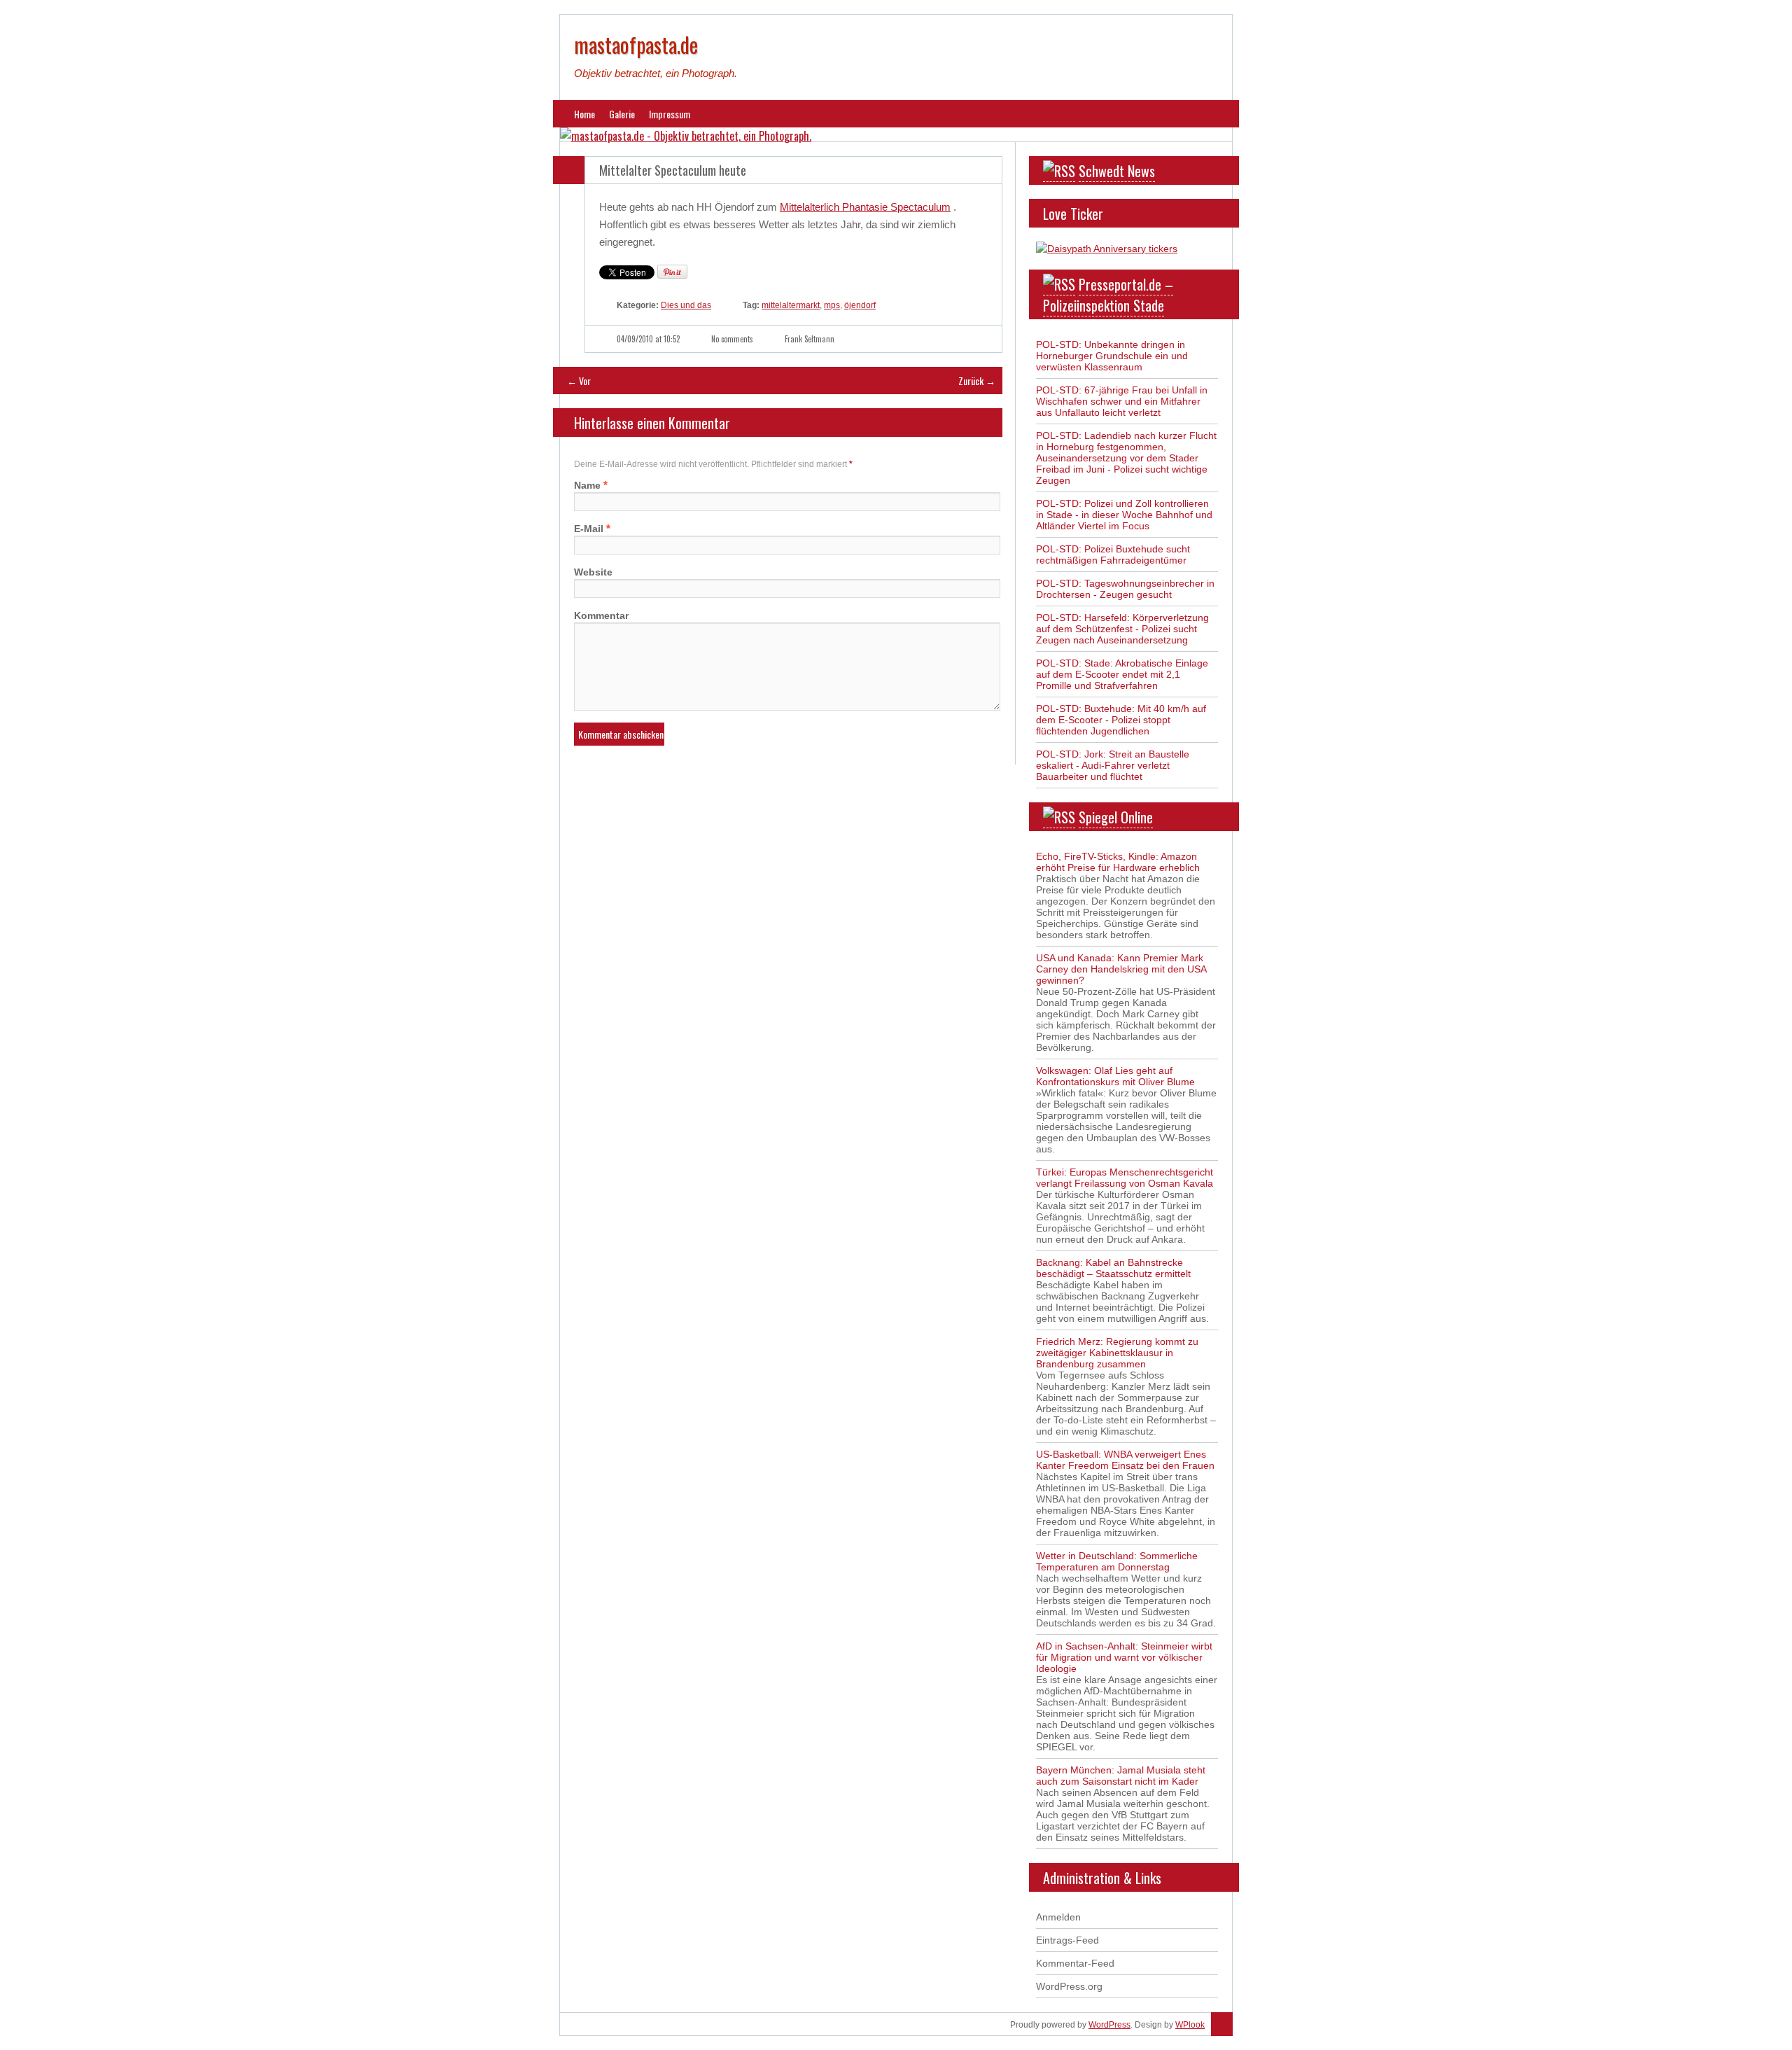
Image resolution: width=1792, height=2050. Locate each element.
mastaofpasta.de (636, 44)
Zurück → (977, 381)
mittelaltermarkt (791, 305)
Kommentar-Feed (1075, 1963)
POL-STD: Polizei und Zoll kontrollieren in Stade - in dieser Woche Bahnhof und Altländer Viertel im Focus (1124, 515)
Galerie (622, 114)
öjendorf (860, 305)
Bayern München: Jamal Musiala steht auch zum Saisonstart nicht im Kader (1121, 1776)
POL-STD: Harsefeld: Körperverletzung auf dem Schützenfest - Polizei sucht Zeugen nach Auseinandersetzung (1122, 629)
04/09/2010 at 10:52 (648, 339)
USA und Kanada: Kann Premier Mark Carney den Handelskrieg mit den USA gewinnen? (1121, 969)
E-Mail (589, 529)
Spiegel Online (1116, 817)
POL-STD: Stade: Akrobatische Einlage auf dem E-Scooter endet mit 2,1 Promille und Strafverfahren (1122, 674)
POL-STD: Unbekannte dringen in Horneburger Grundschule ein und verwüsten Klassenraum (1112, 356)
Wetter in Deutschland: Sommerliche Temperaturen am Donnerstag (1117, 1561)
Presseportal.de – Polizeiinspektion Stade (1108, 295)
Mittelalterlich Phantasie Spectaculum (865, 207)
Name (587, 485)
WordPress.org (1069, 1986)
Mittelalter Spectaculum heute (673, 170)
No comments (732, 339)
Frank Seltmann (810, 339)
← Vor (579, 381)
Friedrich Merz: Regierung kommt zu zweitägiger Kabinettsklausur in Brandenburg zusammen (1117, 1353)
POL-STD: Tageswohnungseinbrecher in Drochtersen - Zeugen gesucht (1125, 589)
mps (832, 305)
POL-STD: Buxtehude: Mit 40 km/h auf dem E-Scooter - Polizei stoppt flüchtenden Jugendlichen (1121, 720)
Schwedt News (1117, 171)
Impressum (670, 114)
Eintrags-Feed (1067, 1940)
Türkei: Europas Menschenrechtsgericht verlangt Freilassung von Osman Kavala (1125, 1178)
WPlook (1190, 2025)
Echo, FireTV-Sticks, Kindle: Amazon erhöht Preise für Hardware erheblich (1118, 862)
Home (584, 114)
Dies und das (686, 305)
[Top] (1222, 2025)
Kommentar (601, 615)
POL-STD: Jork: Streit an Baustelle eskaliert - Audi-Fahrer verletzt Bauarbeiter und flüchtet (1113, 765)
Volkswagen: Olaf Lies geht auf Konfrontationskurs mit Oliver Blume (1115, 1076)
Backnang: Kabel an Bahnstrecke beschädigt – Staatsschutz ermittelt (1113, 1268)
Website (593, 572)
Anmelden (1058, 1917)
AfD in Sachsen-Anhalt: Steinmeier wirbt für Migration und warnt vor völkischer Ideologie (1124, 1657)
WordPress (1109, 2025)
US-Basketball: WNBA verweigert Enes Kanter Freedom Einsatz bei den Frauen (1125, 1460)
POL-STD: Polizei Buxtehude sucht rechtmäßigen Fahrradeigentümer (1113, 555)
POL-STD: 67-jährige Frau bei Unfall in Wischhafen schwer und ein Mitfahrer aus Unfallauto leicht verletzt (1122, 401)
